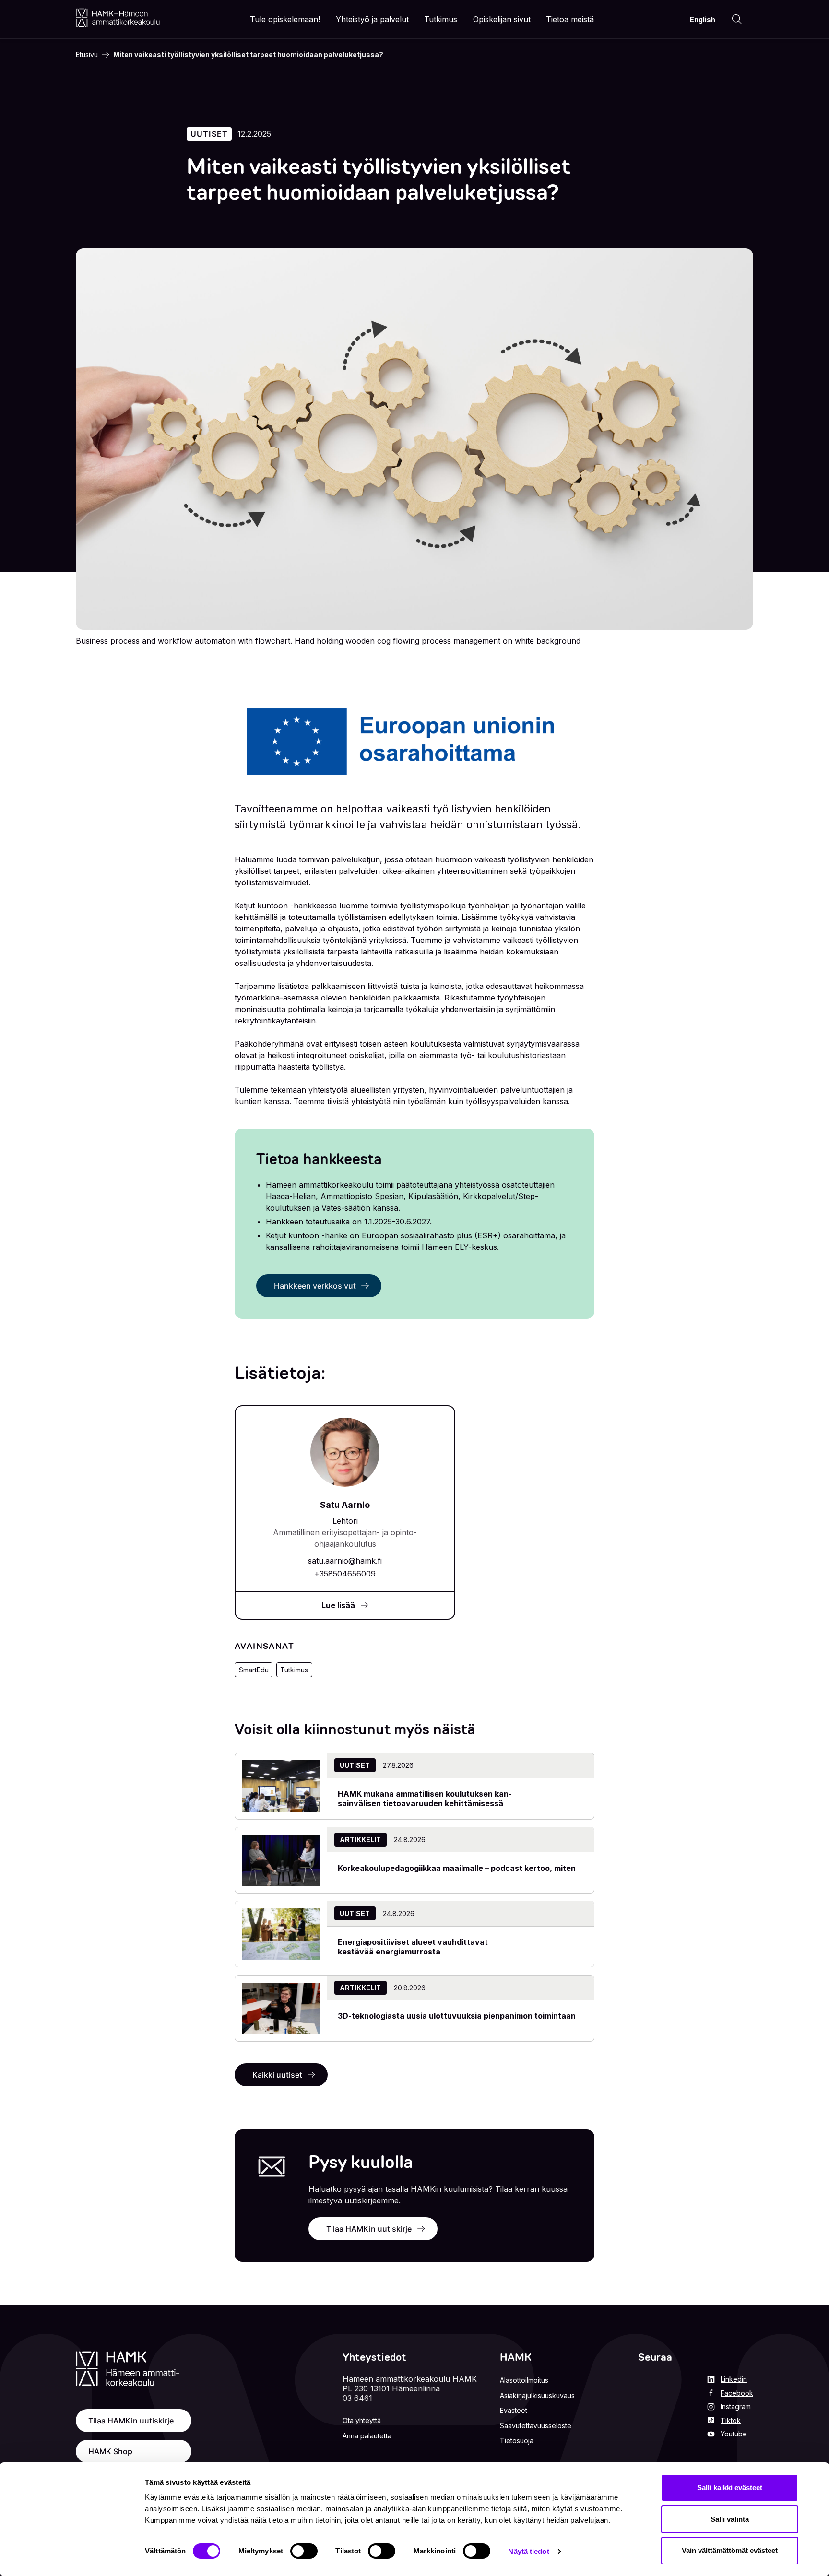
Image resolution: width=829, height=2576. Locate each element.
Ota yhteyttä (362, 2420)
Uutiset (209, 134)
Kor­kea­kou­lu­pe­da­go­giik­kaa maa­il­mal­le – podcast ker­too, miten (457, 1868)
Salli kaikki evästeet (730, 2488)
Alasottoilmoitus (524, 2380)
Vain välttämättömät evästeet (730, 2550)
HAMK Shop (110, 2451)
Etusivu (87, 54)
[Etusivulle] (118, 18)
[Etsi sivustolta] (737, 19)
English (703, 19)
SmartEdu (254, 1670)
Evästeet (514, 2410)
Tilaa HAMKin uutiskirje (369, 2229)
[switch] (304, 2551)
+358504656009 (345, 1574)
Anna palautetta (367, 2436)
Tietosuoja (517, 2441)
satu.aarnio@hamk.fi (345, 1561)
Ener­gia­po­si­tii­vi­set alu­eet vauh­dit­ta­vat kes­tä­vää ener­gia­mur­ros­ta (413, 1947)
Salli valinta (730, 2519)
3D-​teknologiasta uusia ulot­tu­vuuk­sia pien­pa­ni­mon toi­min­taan (457, 2016)
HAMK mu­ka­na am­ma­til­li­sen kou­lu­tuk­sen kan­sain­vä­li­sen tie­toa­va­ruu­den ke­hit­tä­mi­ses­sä (425, 1799)
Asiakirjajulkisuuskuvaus (537, 2395)
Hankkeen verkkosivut (315, 1286)
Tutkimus (294, 1670)
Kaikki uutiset (277, 2075)
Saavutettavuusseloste (536, 2426)
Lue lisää (338, 1605)
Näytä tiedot (528, 2551)
